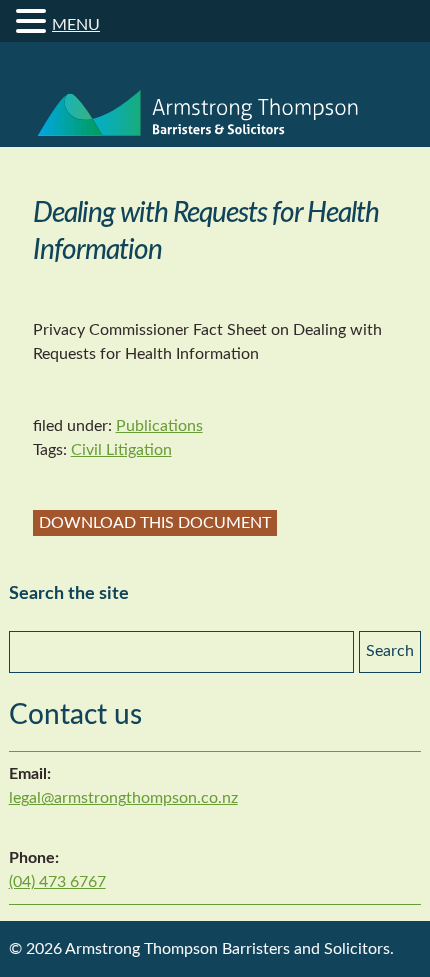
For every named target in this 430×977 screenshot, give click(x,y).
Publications (159, 426)
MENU (76, 25)
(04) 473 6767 (57, 882)
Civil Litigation (121, 450)
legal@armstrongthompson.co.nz (123, 798)
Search (390, 651)
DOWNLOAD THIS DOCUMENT (155, 523)
